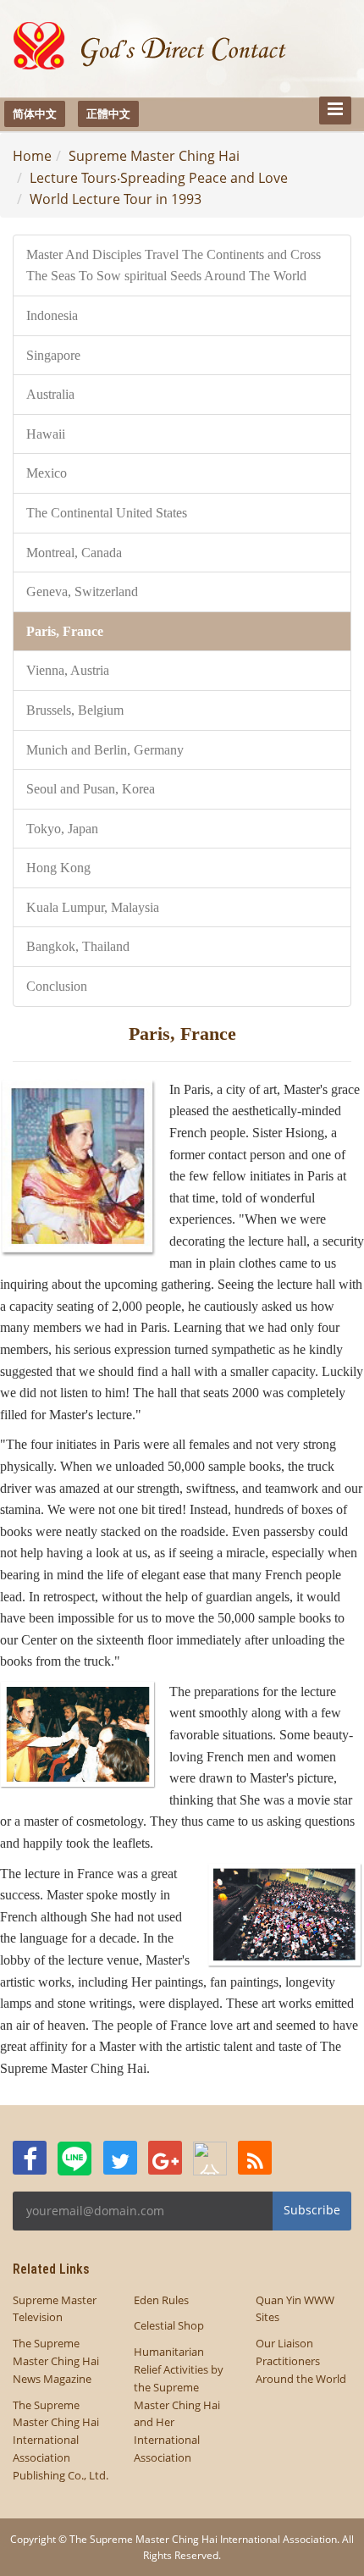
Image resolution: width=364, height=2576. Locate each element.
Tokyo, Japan (62, 829)
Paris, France (65, 631)
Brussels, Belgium (75, 710)
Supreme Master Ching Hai (154, 156)
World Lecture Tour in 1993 (116, 199)
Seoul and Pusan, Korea (91, 789)
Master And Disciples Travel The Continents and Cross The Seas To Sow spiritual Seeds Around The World (174, 265)
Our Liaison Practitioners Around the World (301, 2361)
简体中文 (35, 113)
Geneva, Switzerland (82, 591)
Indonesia (52, 315)
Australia (50, 394)
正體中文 (108, 113)
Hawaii (46, 434)
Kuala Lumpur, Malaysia (93, 907)
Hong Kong (58, 868)
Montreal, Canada (74, 553)
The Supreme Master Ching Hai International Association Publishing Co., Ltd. (61, 2440)
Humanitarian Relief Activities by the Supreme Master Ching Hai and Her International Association (179, 2405)
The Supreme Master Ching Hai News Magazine (56, 2361)
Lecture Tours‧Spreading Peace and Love (159, 178)
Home (32, 156)
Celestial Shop (169, 2325)
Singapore (53, 355)
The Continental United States (107, 513)
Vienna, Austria (68, 670)
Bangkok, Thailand (78, 946)
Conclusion (57, 986)
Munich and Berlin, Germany (105, 750)
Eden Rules (161, 2300)
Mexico (47, 473)
